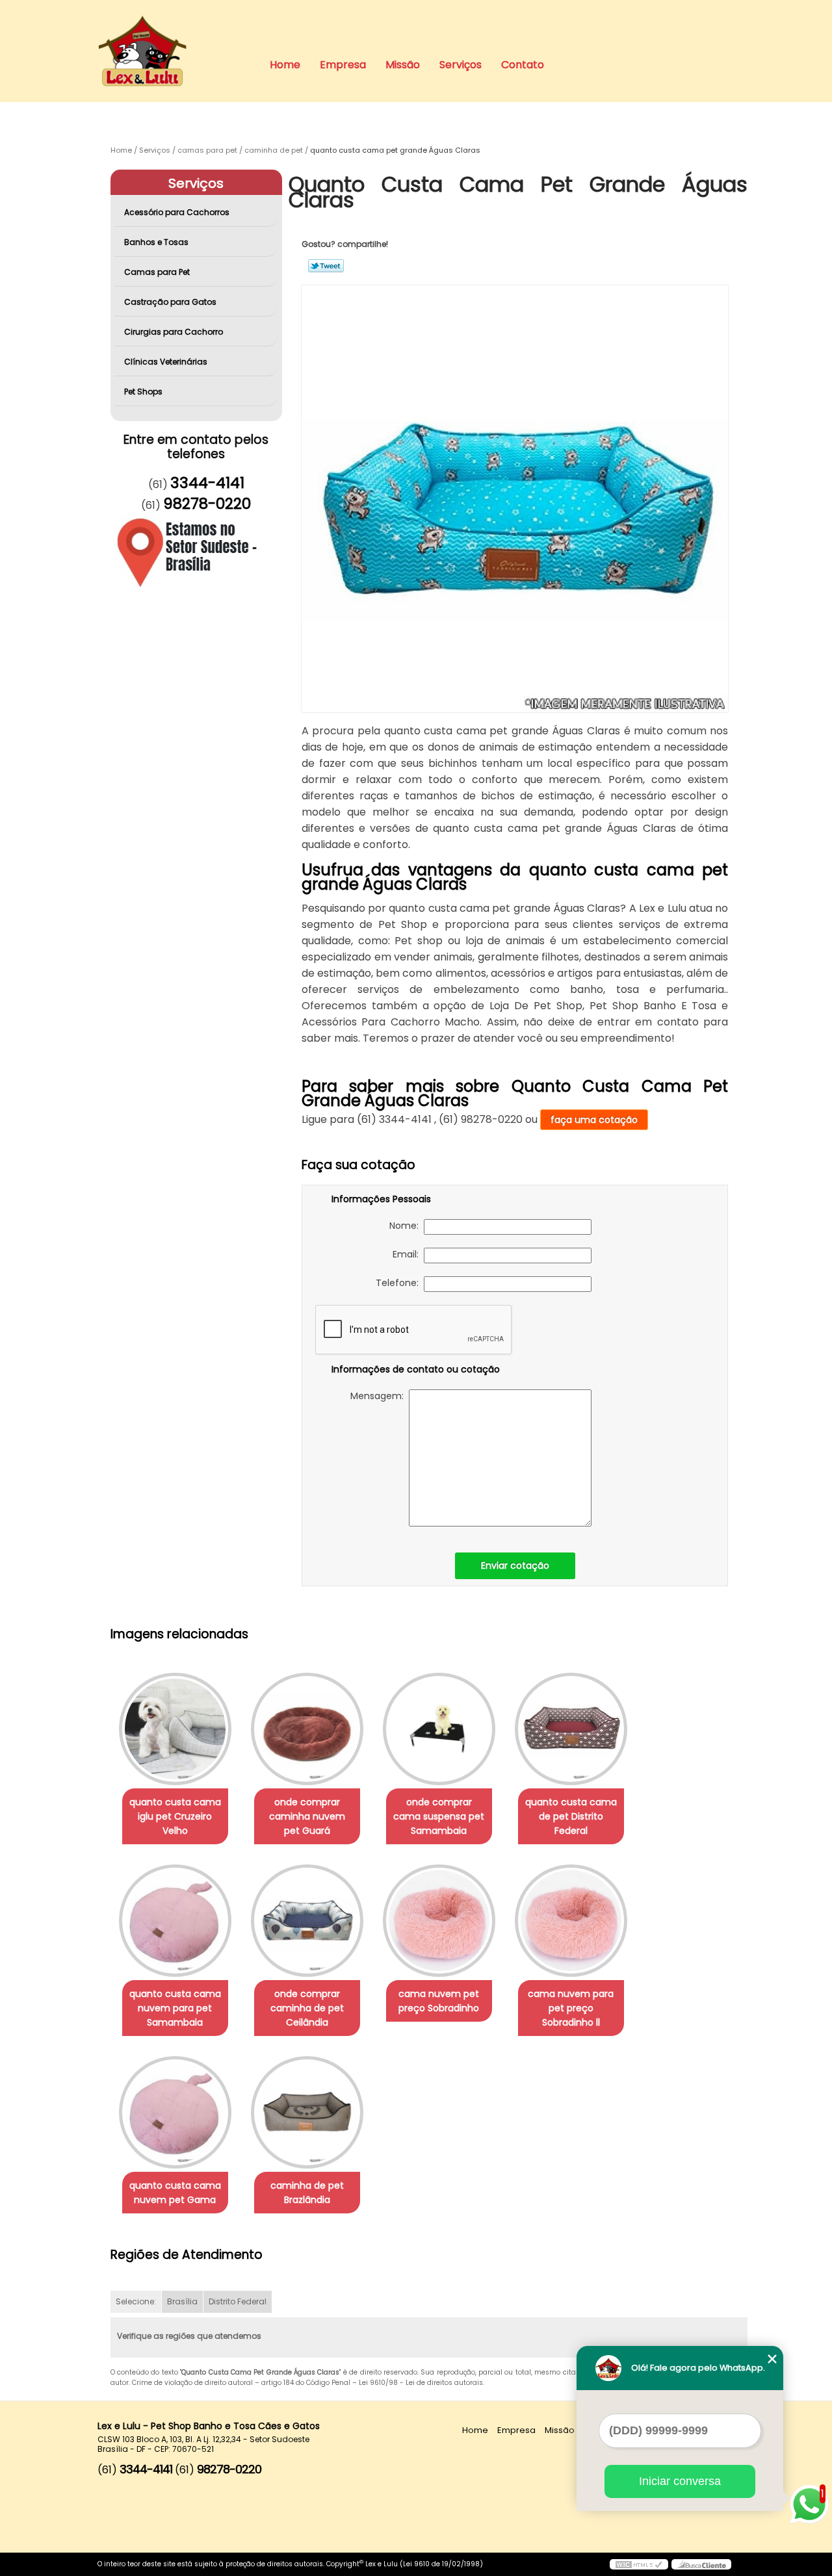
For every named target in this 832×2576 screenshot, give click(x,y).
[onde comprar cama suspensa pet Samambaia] (439, 1729)
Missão (403, 65)
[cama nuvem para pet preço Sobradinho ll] (571, 1921)
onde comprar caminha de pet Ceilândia (307, 2008)
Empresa (343, 65)
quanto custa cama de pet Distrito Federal (571, 1816)
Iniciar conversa (680, 2481)
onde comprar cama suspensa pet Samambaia (439, 1816)
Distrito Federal (238, 2301)
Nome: (407, 1226)
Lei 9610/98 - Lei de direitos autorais (421, 2383)
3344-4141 (207, 483)
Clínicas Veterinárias (166, 362)
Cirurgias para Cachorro (174, 332)
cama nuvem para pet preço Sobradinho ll (571, 2008)
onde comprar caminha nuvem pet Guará (307, 1816)
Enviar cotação (515, 1565)
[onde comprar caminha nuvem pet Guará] (307, 1729)
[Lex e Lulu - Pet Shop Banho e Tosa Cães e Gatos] (172, 26)
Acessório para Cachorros (177, 212)
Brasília (182, 2301)
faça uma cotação (594, 1120)
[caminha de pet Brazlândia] (307, 2112)
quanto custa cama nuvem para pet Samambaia (175, 2008)
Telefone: (400, 1283)
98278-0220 (207, 504)
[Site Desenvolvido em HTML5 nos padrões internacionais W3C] (639, 2564)
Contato (523, 65)
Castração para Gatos (170, 302)
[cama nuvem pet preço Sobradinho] (439, 1921)
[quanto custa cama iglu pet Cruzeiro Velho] (175, 1729)
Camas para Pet (157, 272)
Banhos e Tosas (156, 242)
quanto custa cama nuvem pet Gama (175, 2193)
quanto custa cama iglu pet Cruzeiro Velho (175, 1816)
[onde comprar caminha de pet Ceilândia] (307, 1921)
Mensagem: (380, 1396)
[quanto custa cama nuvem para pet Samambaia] (175, 1921)
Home (285, 65)
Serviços (461, 65)
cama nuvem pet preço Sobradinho (439, 2001)
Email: (408, 1254)
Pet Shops (143, 392)
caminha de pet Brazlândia (307, 2193)
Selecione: (136, 2301)
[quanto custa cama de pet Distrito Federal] (571, 1729)
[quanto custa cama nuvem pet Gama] (175, 2112)
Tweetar (326, 266)
